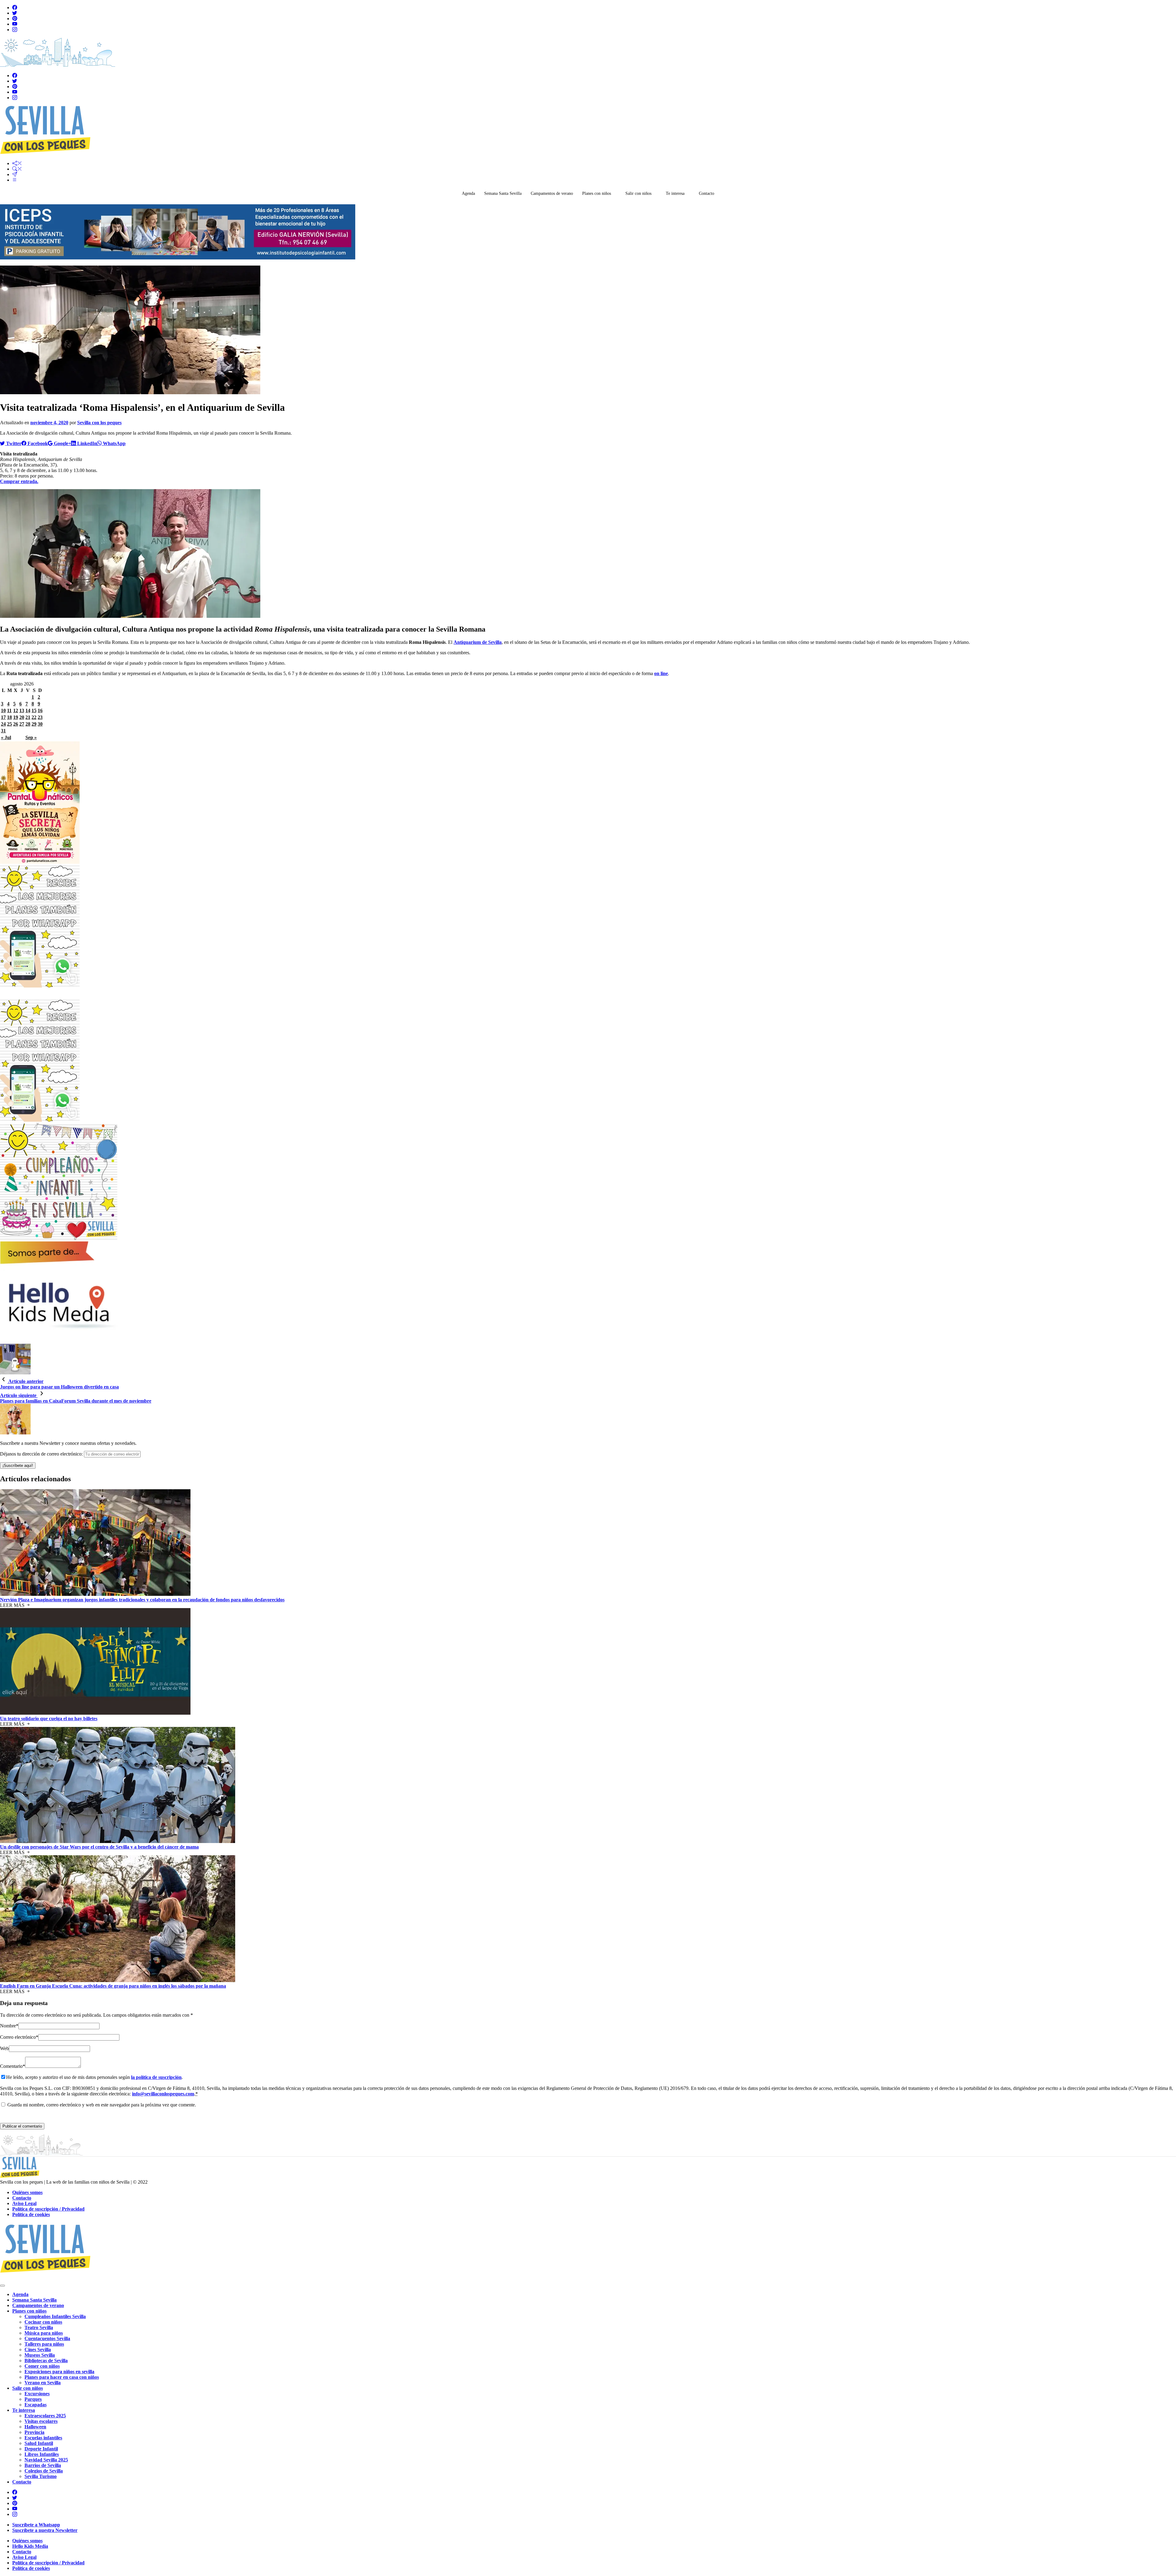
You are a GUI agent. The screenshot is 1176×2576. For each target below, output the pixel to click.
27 (22, 724)
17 (3, 717)
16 (40, 710)
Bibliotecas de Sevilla (46, 2361)
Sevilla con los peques (99, 423)
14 (28, 710)
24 (3, 724)
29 (34, 724)
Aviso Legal (24, 2203)
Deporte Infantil (41, 2449)
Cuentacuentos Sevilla (47, 2338)
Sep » (31, 737)
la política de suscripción (156, 2077)
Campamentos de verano (552, 193)
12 (16, 710)
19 (16, 717)
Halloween (35, 2427)
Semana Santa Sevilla (503, 193)
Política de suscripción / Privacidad (48, 2209)
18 (9, 717)
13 (22, 710)
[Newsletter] (15, 174)
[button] (17, 163)
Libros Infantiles (42, 2454)
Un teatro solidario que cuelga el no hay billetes (49, 1719)
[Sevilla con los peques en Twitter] (15, 13)
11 (9, 710)
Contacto (707, 193)
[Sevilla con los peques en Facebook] (15, 8)
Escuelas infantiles (43, 2438)
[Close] (2, 2286)
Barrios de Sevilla (43, 2465)
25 (9, 724)
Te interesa (675, 193)
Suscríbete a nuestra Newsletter (45, 2530)
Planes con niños (597, 193)
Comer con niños (42, 2366)
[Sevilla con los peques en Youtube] (15, 24)
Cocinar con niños (43, 2322)
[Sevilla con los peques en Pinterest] (15, 19)
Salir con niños (638, 193)
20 (22, 717)
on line (661, 673)
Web (4, 2048)
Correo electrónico (18, 2037)
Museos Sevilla (40, 2355)
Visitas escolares (41, 2421)
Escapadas (36, 2405)
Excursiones (37, 2394)
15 (34, 710)
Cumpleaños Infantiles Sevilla (55, 2316)
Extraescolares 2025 (45, 2416)
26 (16, 724)
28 (28, 724)
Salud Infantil (39, 2443)
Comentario (13, 2066)
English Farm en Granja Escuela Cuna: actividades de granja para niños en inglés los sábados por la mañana (113, 1986)
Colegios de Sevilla (44, 2471)
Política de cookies (31, 2214)
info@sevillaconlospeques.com (163, 2094)
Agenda (468, 193)
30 (40, 724)
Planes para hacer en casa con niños (62, 2377)
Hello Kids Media (30, 2546)
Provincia (34, 2432)
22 (34, 717)
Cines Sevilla (38, 2349)
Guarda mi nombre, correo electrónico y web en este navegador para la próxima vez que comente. (102, 2105)
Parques (33, 2399)
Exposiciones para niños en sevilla (59, 2372)
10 (3, 710)
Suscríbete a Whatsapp (36, 2525)
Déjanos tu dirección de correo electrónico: (42, 1454)
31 (3, 731)
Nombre (8, 2026)
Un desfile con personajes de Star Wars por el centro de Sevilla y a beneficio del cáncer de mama (99, 1847)
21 (28, 717)
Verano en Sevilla (43, 2383)
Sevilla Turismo (41, 2476)
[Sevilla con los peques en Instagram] (15, 30)
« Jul (6, 737)
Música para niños (44, 2333)
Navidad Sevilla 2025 (46, 2460)
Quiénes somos (27, 2192)
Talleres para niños (44, 2344)
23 (40, 717)
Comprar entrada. (19, 481)
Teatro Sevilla (39, 2327)
